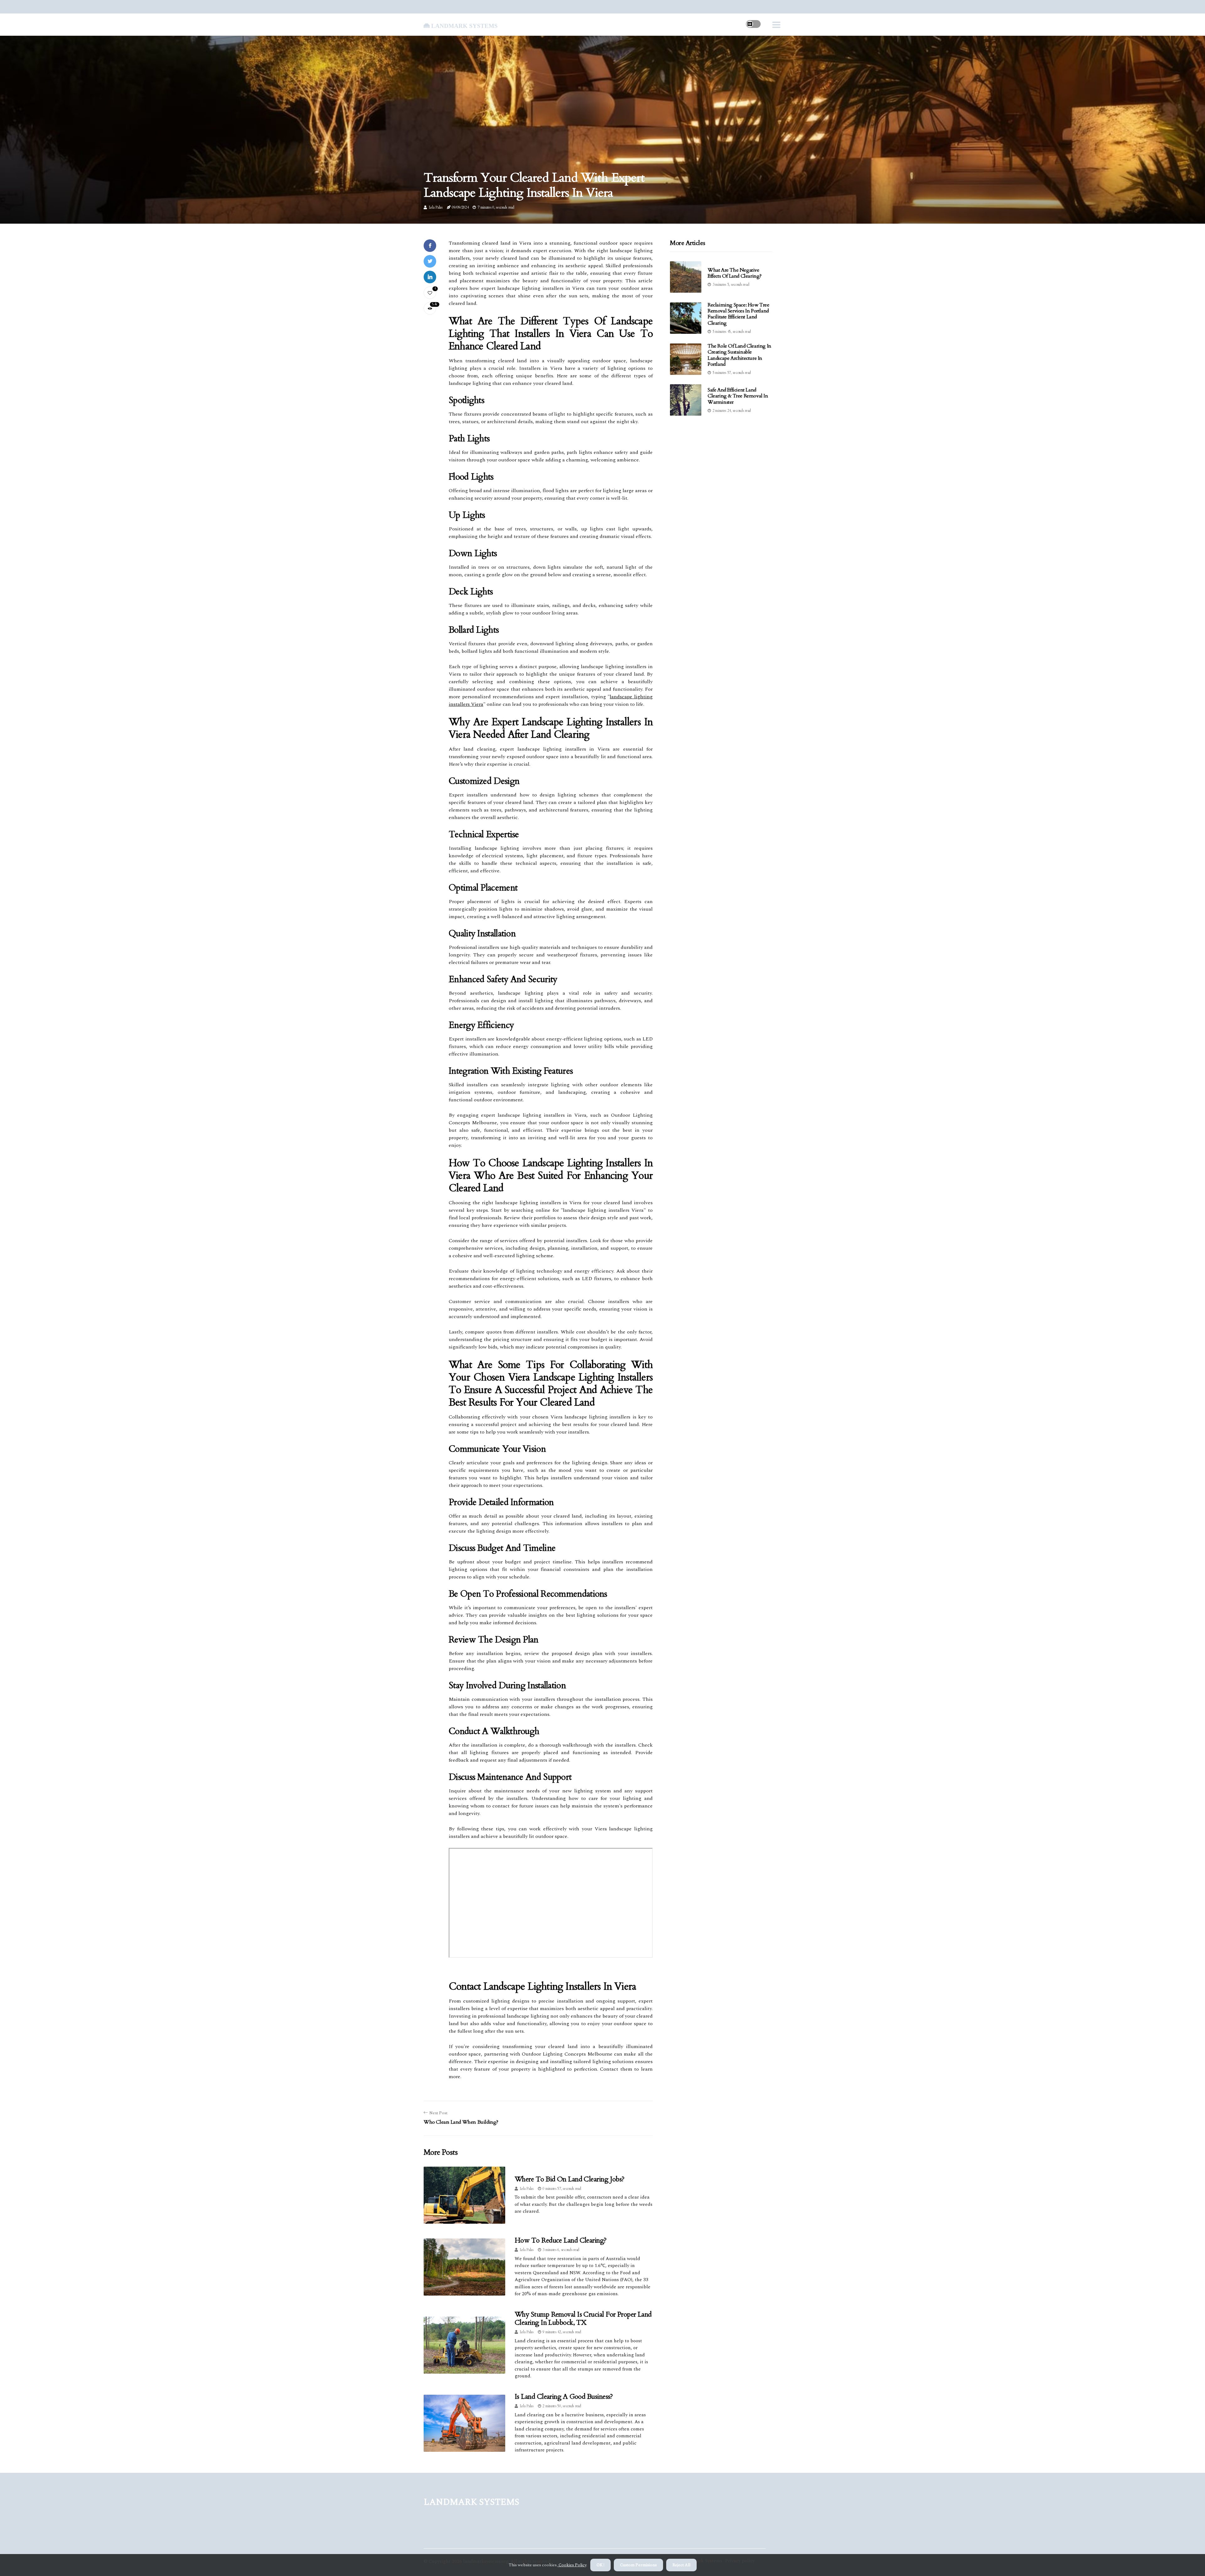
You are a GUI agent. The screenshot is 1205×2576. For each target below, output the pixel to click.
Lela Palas (436, 207)
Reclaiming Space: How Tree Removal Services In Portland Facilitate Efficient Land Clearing (739, 314)
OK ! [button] (600, 2565)
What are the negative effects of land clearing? (735, 273)
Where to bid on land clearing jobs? (570, 2179)
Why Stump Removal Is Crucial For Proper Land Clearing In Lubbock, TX (583, 2318)
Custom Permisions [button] (638, 2565)
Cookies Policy (572, 2565)
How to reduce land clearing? (561, 2240)
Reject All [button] (681, 2565)
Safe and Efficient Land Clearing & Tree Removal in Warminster (738, 396)
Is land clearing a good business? (564, 2397)
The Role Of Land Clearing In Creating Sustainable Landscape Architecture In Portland (739, 355)
